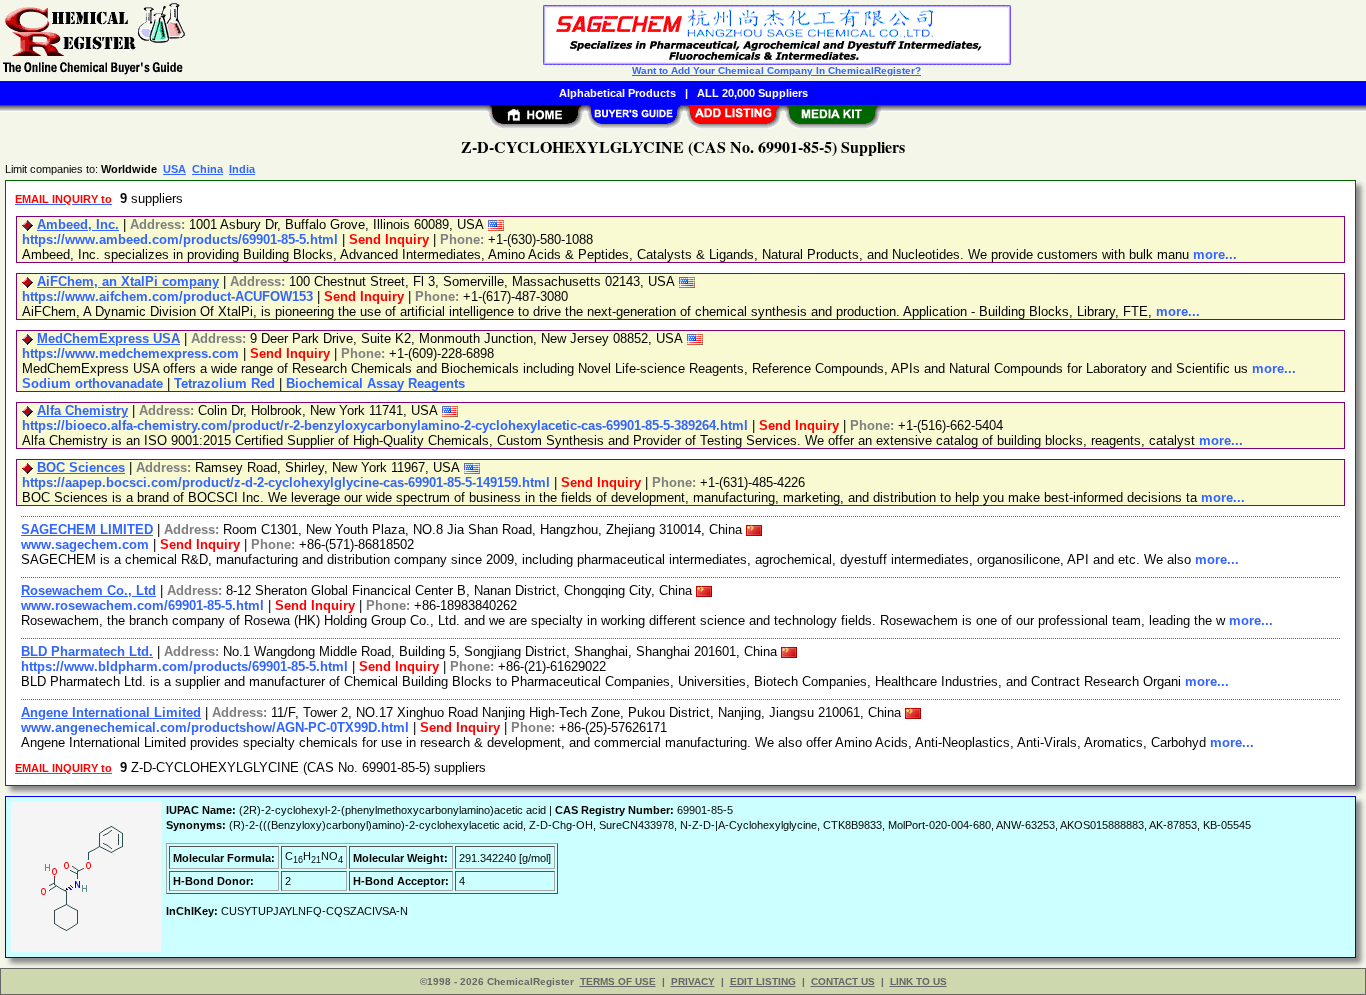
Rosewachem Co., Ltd (88, 590)
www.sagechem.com (85, 544)
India (242, 169)
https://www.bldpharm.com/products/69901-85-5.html (184, 666)
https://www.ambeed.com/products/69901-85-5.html (180, 239)
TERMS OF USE (618, 981)
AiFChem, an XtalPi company (128, 281)
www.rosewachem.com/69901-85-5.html (142, 605)
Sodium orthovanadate (92, 383)
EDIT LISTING (763, 981)
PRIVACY (693, 981)
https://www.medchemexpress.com (130, 353)
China (207, 169)
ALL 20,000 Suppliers (752, 93)
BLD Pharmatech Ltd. (87, 651)
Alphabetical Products (617, 93)
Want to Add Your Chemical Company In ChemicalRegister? (776, 70)
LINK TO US (918, 981)
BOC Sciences (81, 467)
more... (1215, 254)
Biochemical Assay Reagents (375, 383)
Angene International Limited (111, 712)
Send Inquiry (389, 239)
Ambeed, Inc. (78, 224)
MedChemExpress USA (108, 338)
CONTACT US (843, 981)
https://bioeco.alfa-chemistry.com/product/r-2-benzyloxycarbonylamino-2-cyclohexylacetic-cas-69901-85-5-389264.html (385, 425)
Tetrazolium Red (224, 383)
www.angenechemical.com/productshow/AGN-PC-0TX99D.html (215, 727)
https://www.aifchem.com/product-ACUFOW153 (167, 296)
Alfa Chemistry (82, 410)
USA (174, 169)
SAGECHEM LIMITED (87, 529)
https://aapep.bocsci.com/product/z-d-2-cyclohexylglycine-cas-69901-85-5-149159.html (286, 482)
